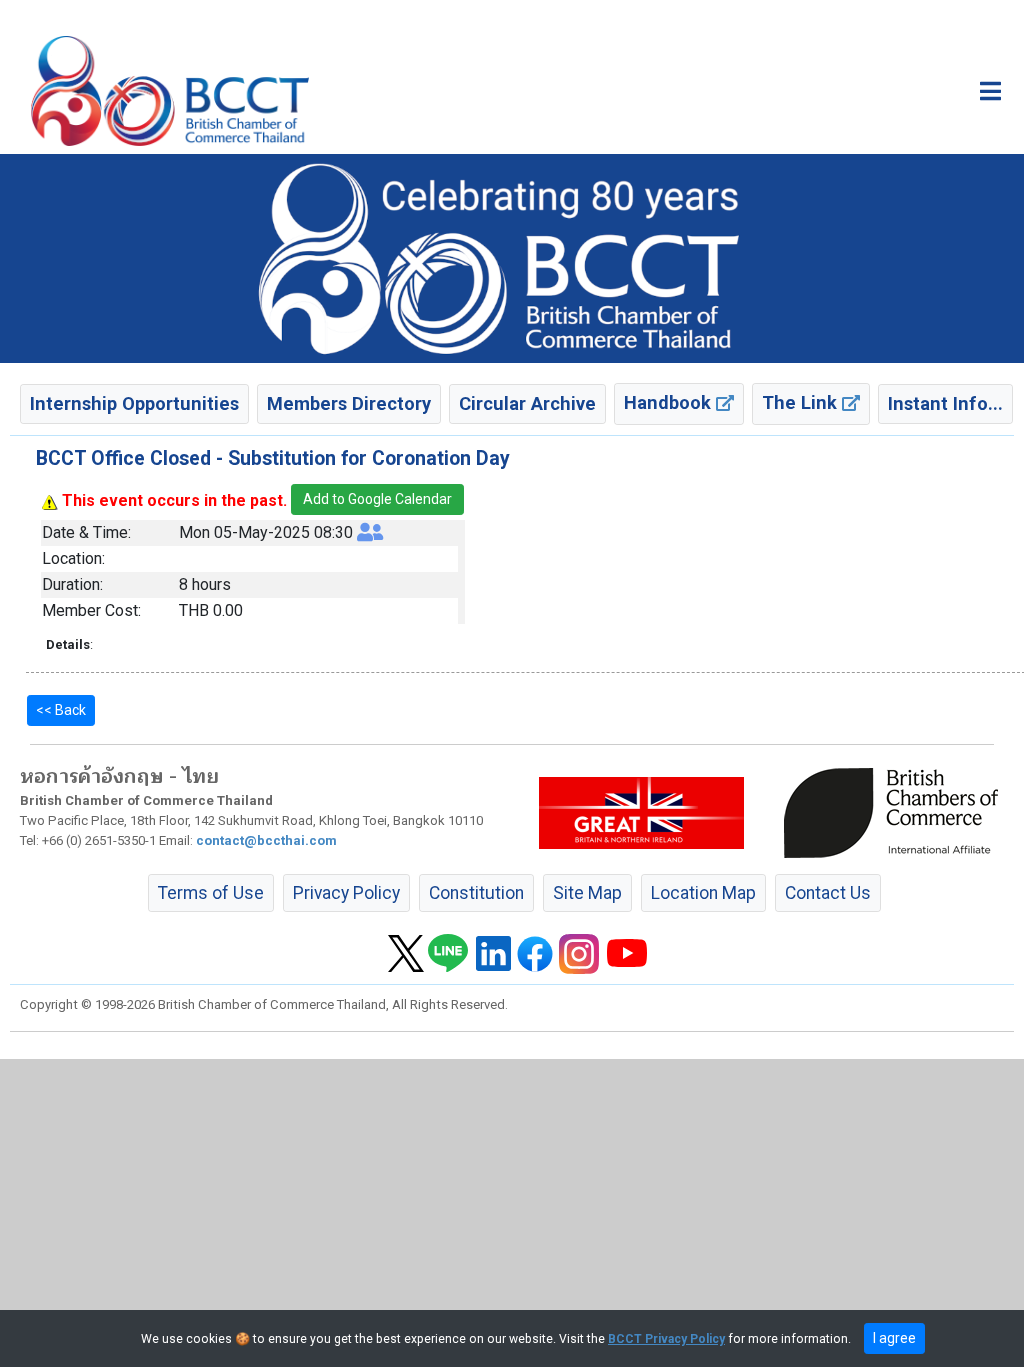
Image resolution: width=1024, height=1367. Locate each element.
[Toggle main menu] (990, 91)
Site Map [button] (587, 893)
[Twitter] (406, 952)
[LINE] (448, 952)
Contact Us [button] (828, 893)
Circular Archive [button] (527, 403)
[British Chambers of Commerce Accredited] (896, 812)
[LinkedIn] (493, 952)
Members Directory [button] (349, 403)
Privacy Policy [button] (346, 893)
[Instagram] (579, 952)
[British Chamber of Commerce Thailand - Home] (170, 91)
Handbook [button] (670, 402)
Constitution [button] (476, 893)
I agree (894, 1338)
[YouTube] (627, 952)
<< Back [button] (61, 710)
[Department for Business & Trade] (641, 812)
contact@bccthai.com (266, 840)
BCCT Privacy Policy (666, 1339)
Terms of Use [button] (211, 893)
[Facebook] (535, 952)
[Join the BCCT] (512, 258)
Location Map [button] (703, 893)
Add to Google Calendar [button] (377, 499)
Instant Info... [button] (945, 403)
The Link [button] (802, 402)
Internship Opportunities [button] (134, 403)
